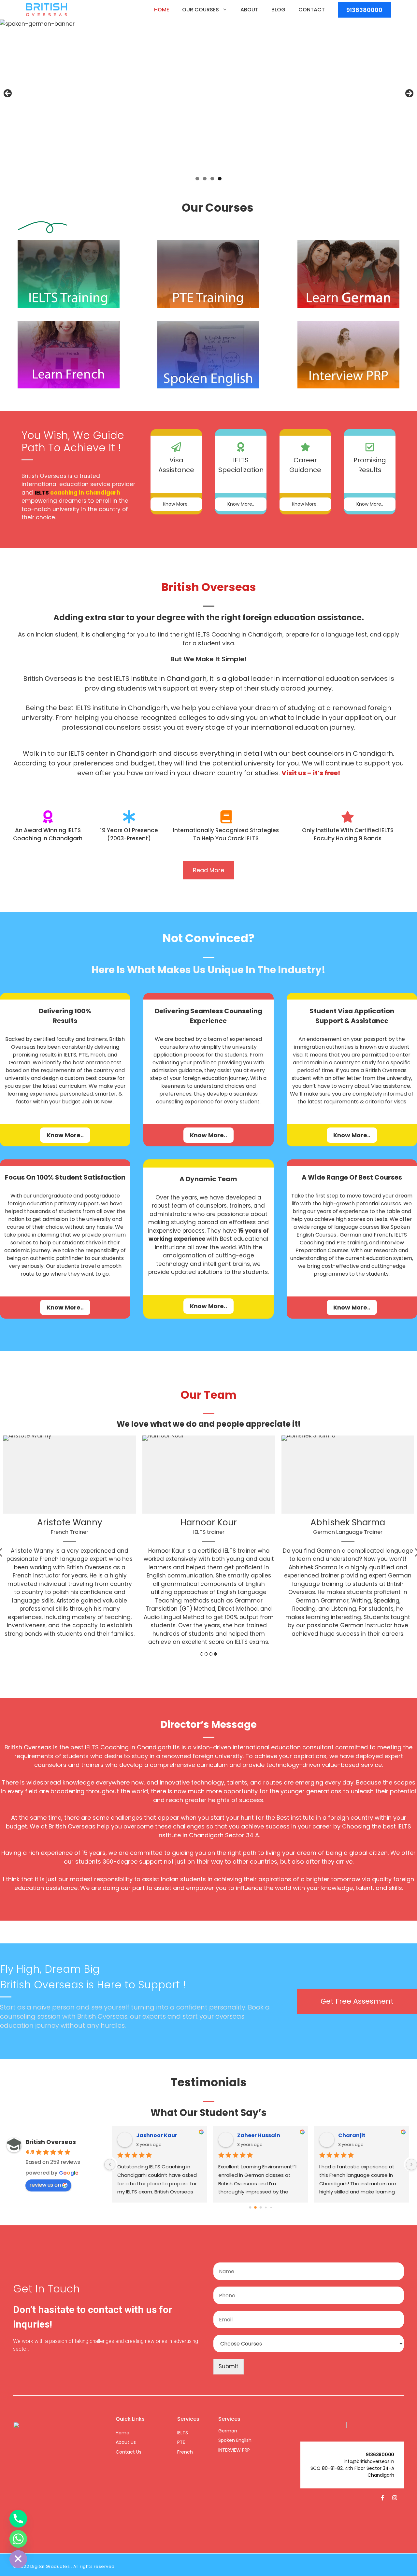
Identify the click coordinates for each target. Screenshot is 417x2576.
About (249, 10)
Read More (208, 870)
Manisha (249, 2135)
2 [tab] (205, 179)
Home (162, 10)
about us (126, 2442)
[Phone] (18, 2519)
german (228, 2431)
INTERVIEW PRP (234, 2450)
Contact (312, 10)
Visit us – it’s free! (311, 773)
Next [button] (409, 94)
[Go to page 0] (250, 2208)
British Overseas (51, 2142)
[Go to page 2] (261, 2208)
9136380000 (364, 10)
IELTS (183, 2433)
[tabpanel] (70, 1539)
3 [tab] (212, 179)
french (185, 2452)
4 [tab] (220, 179)
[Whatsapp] (18, 2539)
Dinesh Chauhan (159, 2135)
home (122, 2433)
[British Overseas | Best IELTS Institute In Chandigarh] (47, 10)
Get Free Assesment (357, 2001)
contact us (129, 2452)
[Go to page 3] (266, 2208)
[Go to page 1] (256, 2208)
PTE (181, 2442)
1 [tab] (197, 179)
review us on (45, 2185)
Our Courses (201, 10)
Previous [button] (8, 94)
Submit (229, 2366)
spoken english (235, 2440)
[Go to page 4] (271, 2208)
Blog (278, 10)
